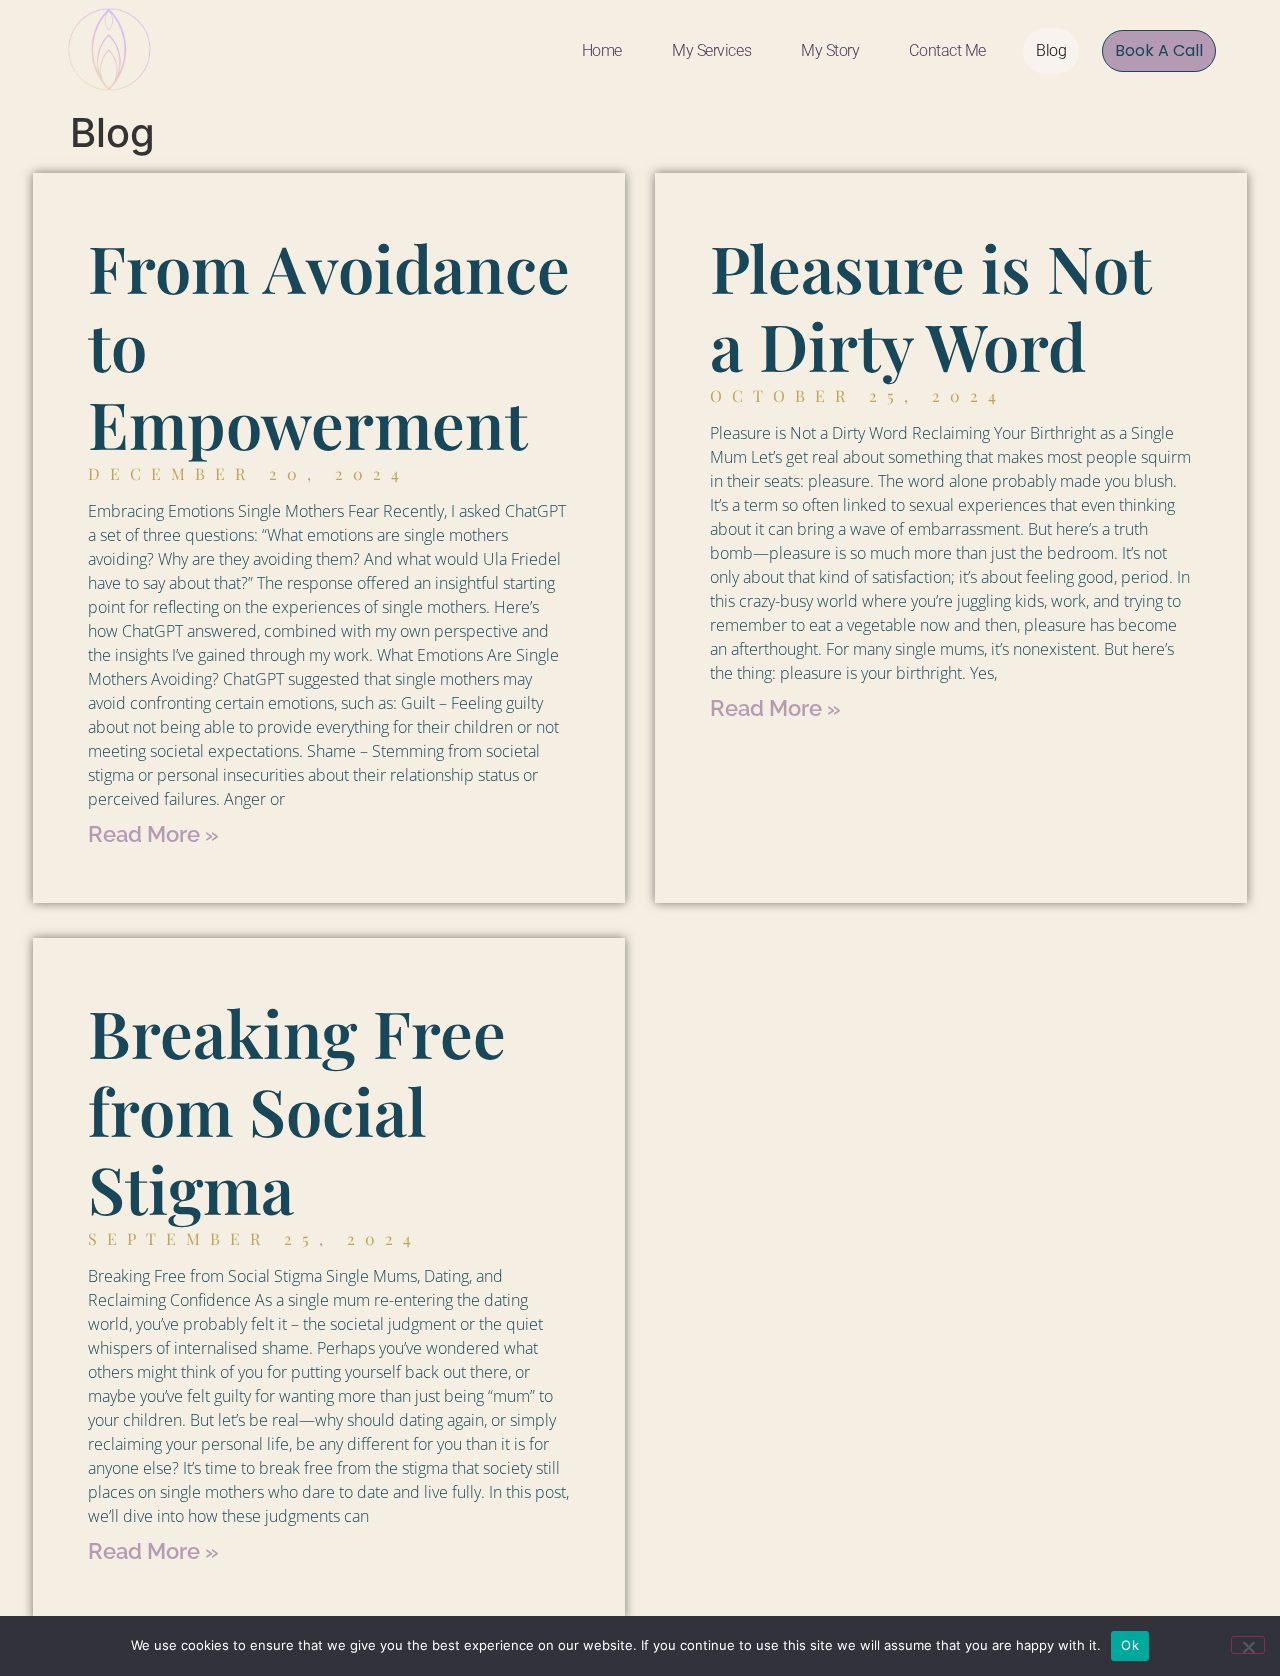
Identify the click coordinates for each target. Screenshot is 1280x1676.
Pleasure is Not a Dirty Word (930, 306)
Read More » (153, 834)
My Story (830, 50)
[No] (1248, 1645)
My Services (711, 50)
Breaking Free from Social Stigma (297, 1110)
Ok (1130, 1645)
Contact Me (947, 50)
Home (602, 50)
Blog (1051, 50)
